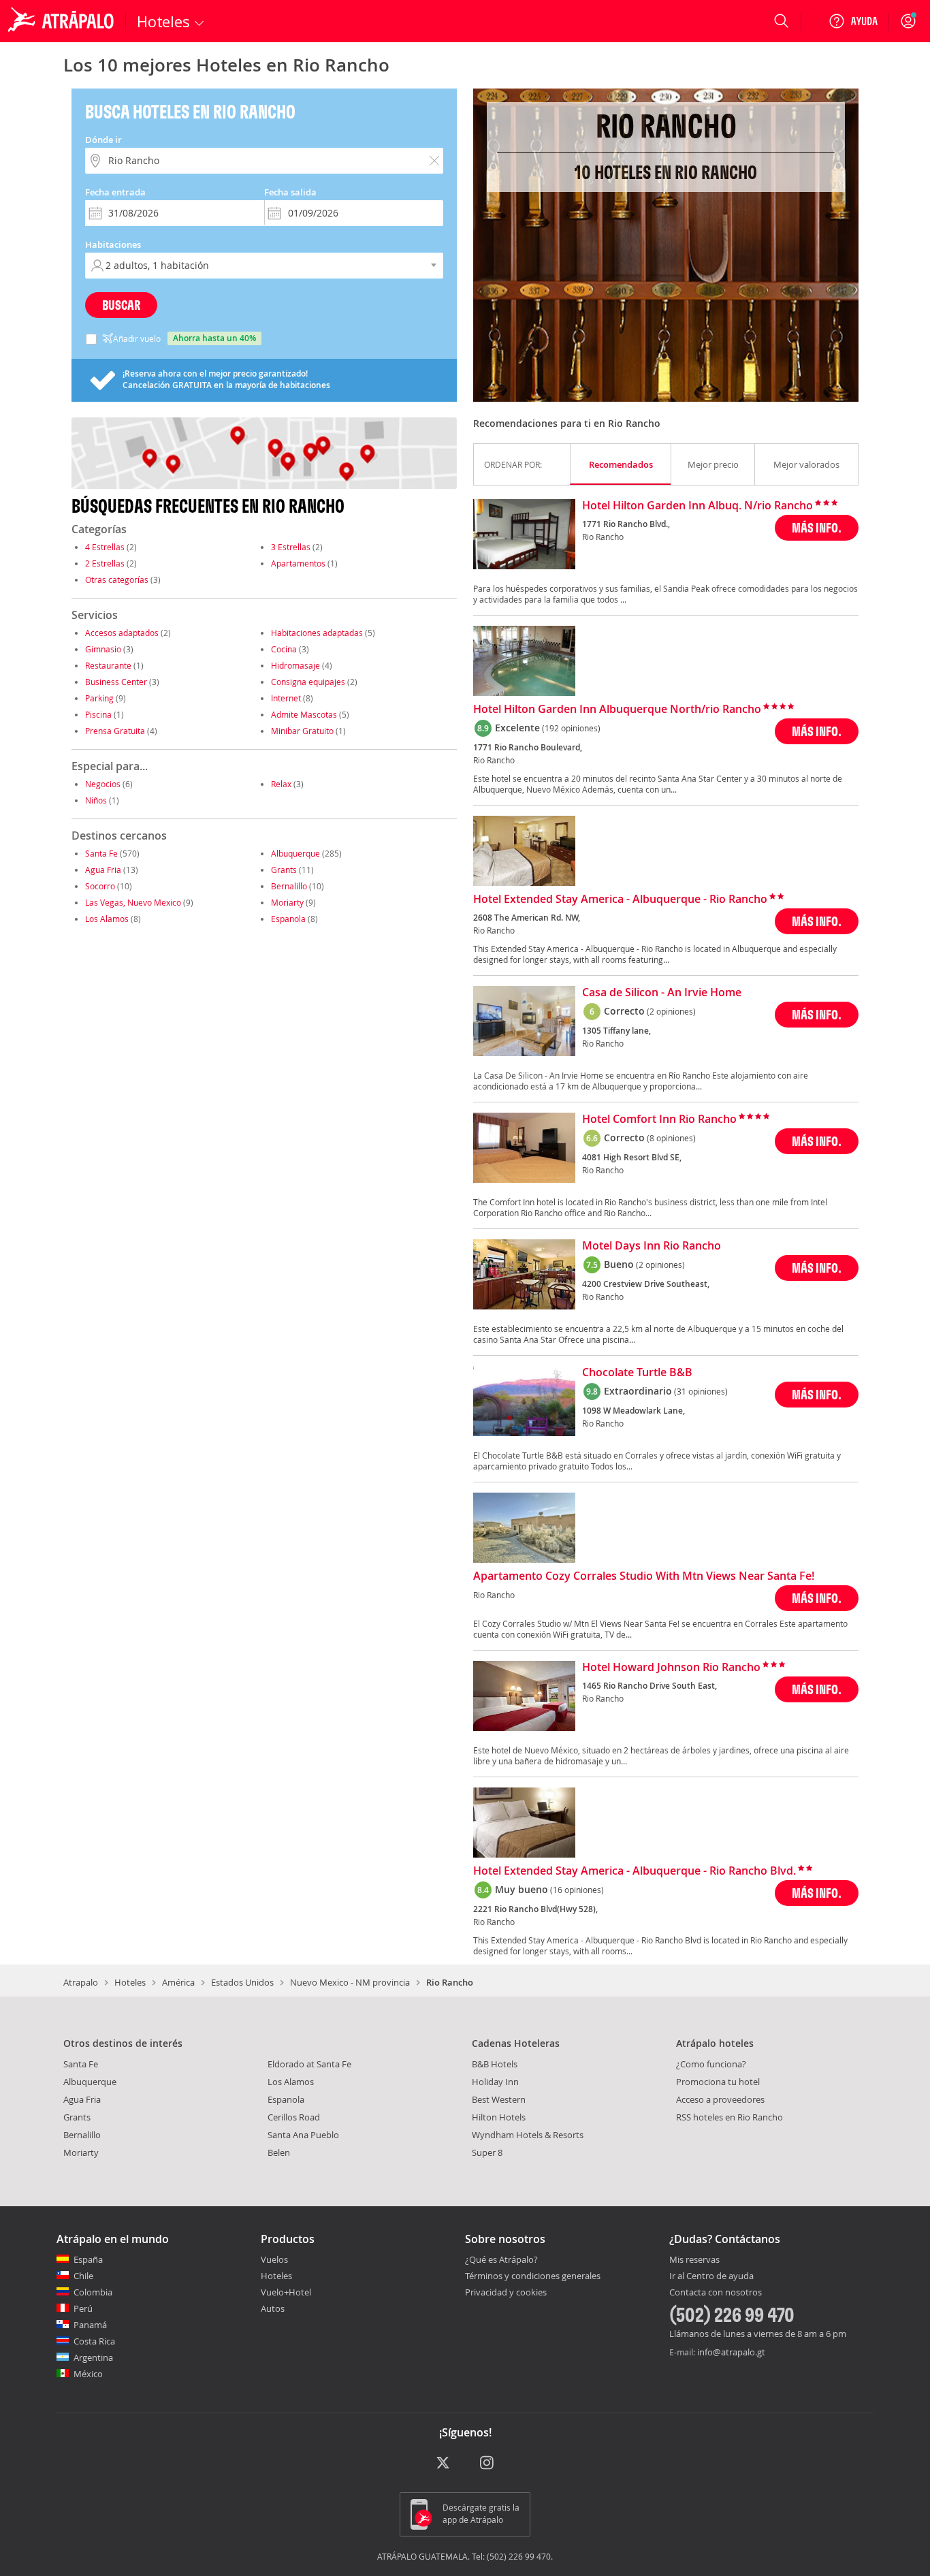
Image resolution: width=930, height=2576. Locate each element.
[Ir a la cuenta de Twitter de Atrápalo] (443, 2464)
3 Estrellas (291, 547)
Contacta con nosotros (716, 2293)
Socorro (100, 886)
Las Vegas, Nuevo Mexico (133, 902)
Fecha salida (290, 192)
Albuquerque (295, 853)
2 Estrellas (105, 563)
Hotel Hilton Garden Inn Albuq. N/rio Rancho (697, 506)
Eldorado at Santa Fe (309, 2064)
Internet (286, 698)
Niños (96, 800)
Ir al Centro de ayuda (711, 2276)
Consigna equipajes (308, 682)
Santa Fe (101, 853)
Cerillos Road (294, 2117)
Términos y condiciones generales (533, 2276)
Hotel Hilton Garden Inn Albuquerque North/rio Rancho (617, 710)
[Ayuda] (853, 21)
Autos (273, 2308)
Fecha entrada (115, 192)
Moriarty (287, 902)
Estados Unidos (242, 1982)
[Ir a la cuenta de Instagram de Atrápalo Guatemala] (488, 2464)
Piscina (98, 714)
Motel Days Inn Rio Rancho (652, 1246)
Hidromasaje (295, 665)
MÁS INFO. (817, 527)
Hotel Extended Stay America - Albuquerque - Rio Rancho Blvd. (635, 1871)
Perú (83, 2308)
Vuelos (274, 2259)
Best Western (499, 2099)
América (178, 1982)
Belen (279, 2152)
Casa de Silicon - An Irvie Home (662, 993)
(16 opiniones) (577, 1890)
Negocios (103, 784)
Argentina (93, 2357)
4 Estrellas (105, 547)
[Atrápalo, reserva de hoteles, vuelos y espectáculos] (63, 21)
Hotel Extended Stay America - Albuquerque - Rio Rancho (620, 900)
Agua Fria (103, 870)
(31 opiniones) (701, 1391)
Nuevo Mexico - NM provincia (350, 1982)
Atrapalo (81, 1982)
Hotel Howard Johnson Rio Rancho (671, 1668)
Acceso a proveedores (720, 2099)
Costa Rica (94, 2341)
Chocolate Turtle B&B (637, 1373)
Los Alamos (107, 919)
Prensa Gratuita (115, 731)
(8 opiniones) (671, 1138)
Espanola (288, 919)
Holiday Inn (495, 2082)
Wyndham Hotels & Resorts (528, 2135)
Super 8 (487, 2152)
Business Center (116, 682)
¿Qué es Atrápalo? (501, 2259)
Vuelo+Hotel (286, 2292)
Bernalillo (289, 886)
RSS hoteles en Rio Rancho (729, 2117)
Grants (284, 870)
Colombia (93, 2292)
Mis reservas (694, 2260)
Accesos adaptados (122, 633)
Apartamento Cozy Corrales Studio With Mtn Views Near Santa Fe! (644, 1576)
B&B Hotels (495, 2064)
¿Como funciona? (711, 2064)
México (88, 2374)
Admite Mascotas (304, 714)
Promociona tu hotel (718, 2082)
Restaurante (108, 665)
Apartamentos (298, 563)
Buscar (121, 305)
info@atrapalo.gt (731, 2352)
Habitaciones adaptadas (317, 633)
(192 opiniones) (571, 728)
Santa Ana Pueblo (303, 2135)
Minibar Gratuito (302, 731)
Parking (99, 698)
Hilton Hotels (499, 2117)
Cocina (284, 649)
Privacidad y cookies (506, 2292)
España (88, 2259)
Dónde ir (103, 140)
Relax (281, 784)
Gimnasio (103, 649)
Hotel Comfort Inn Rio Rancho (659, 1119)
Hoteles (130, 1982)
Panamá (90, 2325)
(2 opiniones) (671, 1011)
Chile (83, 2276)
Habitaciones (113, 244)
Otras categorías (117, 579)
